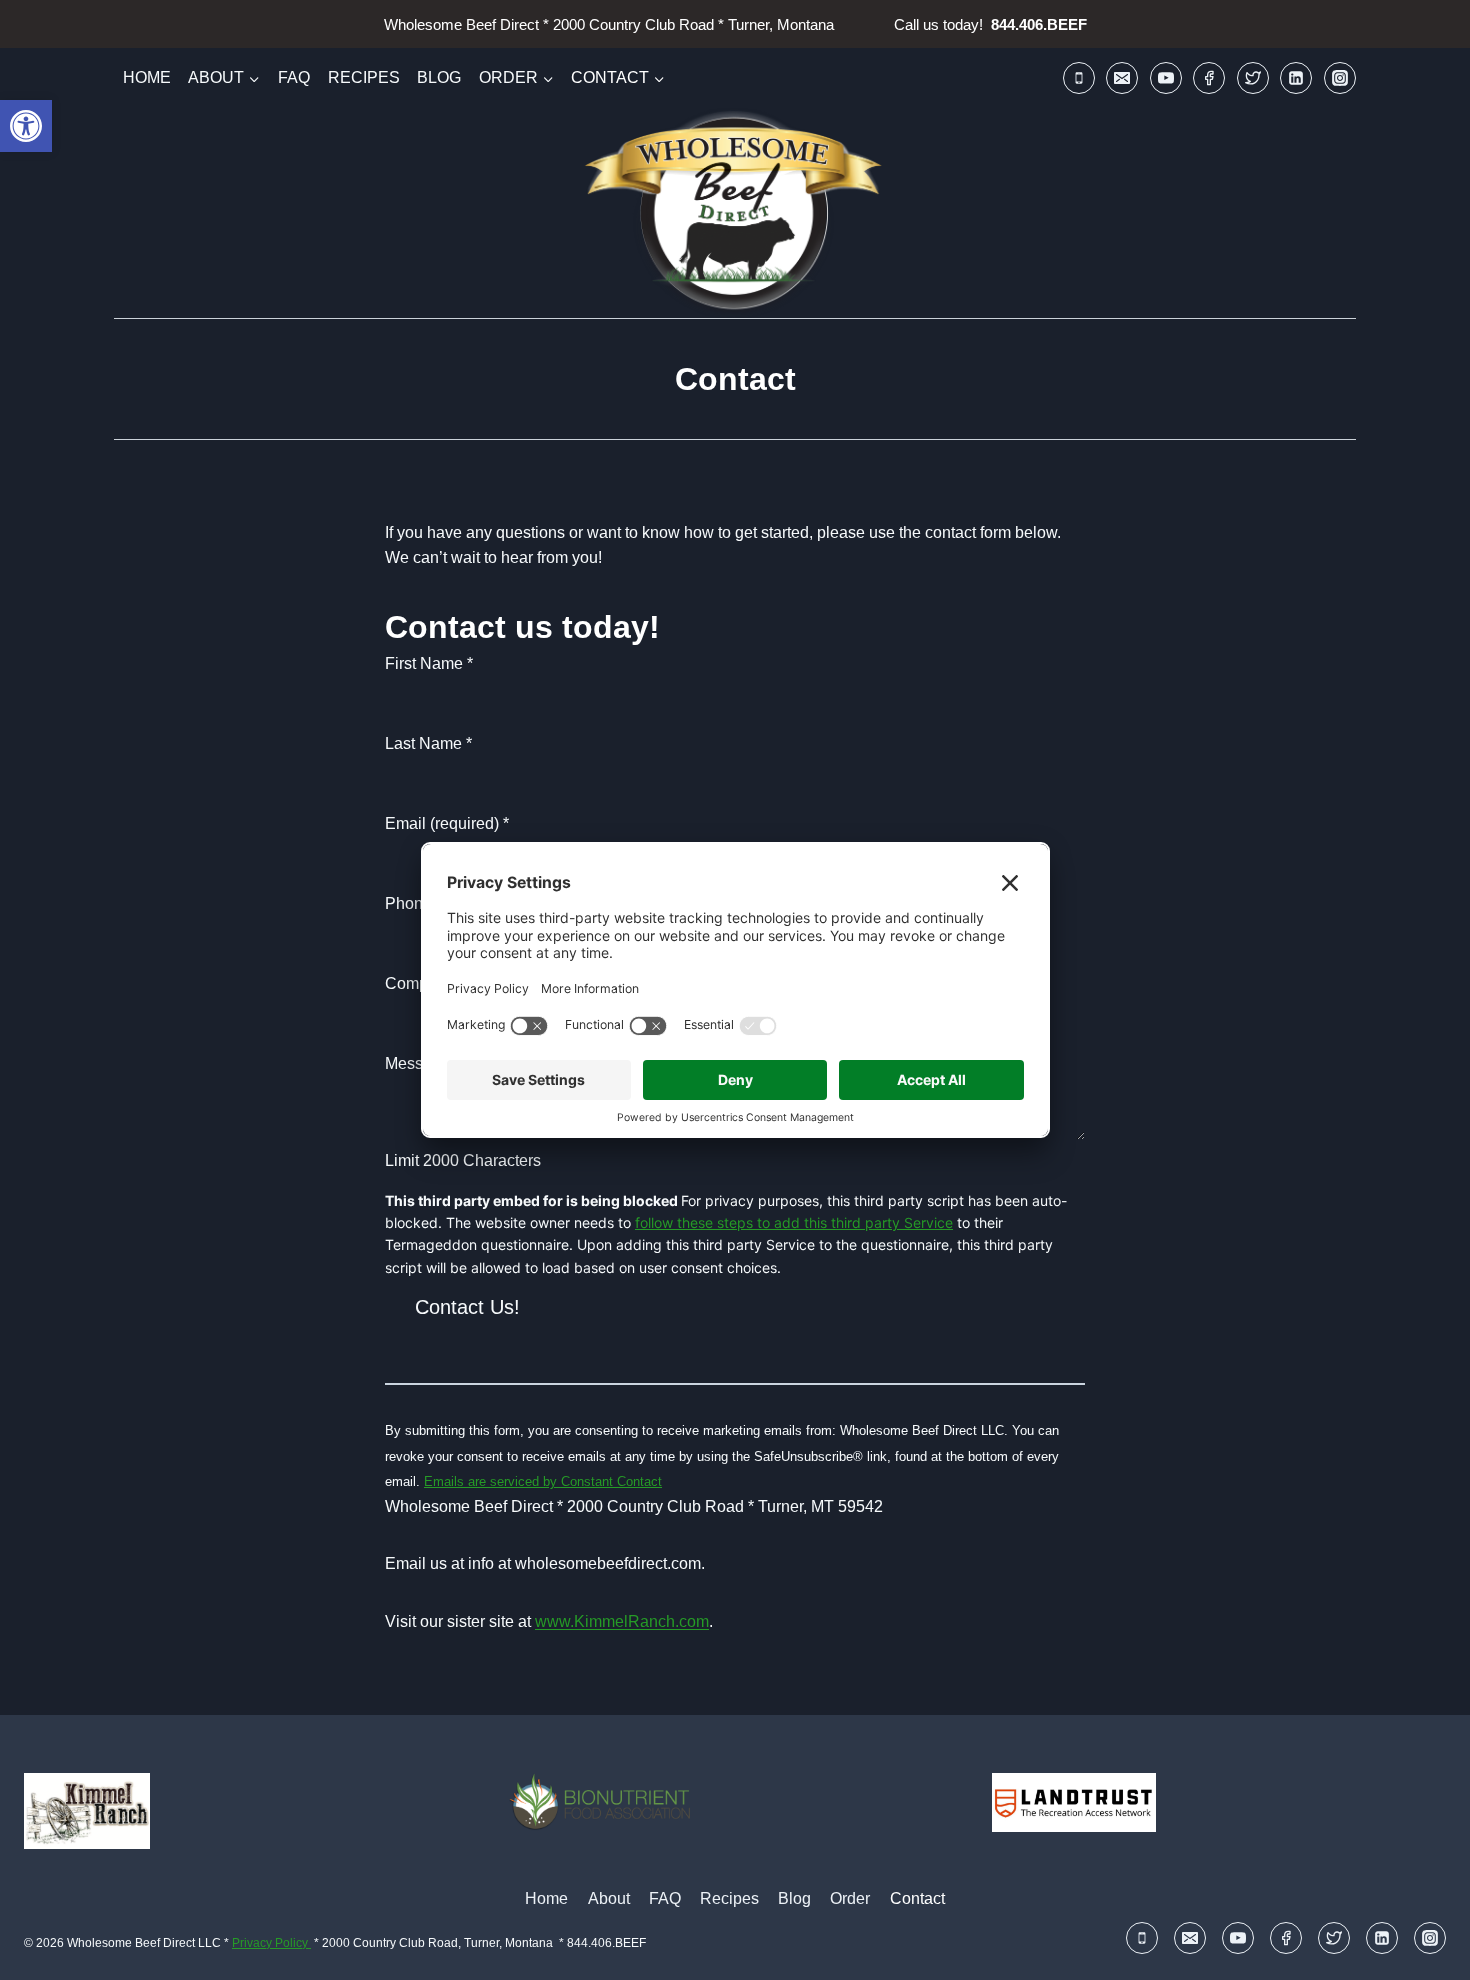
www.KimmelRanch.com (622, 1621)
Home (147, 77)
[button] (26, 126)
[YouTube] (1166, 78)
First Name (429, 663)
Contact (917, 1898)
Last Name (428, 743)
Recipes (364, 77)
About (609, 1898)
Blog (439, 77)
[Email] (1122, 78)
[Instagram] (1340, 78)
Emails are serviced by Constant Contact (543, 1481)
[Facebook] (1209, 78)
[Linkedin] (1296, 78)
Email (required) (447, 823)
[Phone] (1079, 78)
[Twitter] (1253, 78)
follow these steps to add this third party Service (794, 1222)
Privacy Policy (271, 1943)
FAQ (294, 77)
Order (850, 1898)
